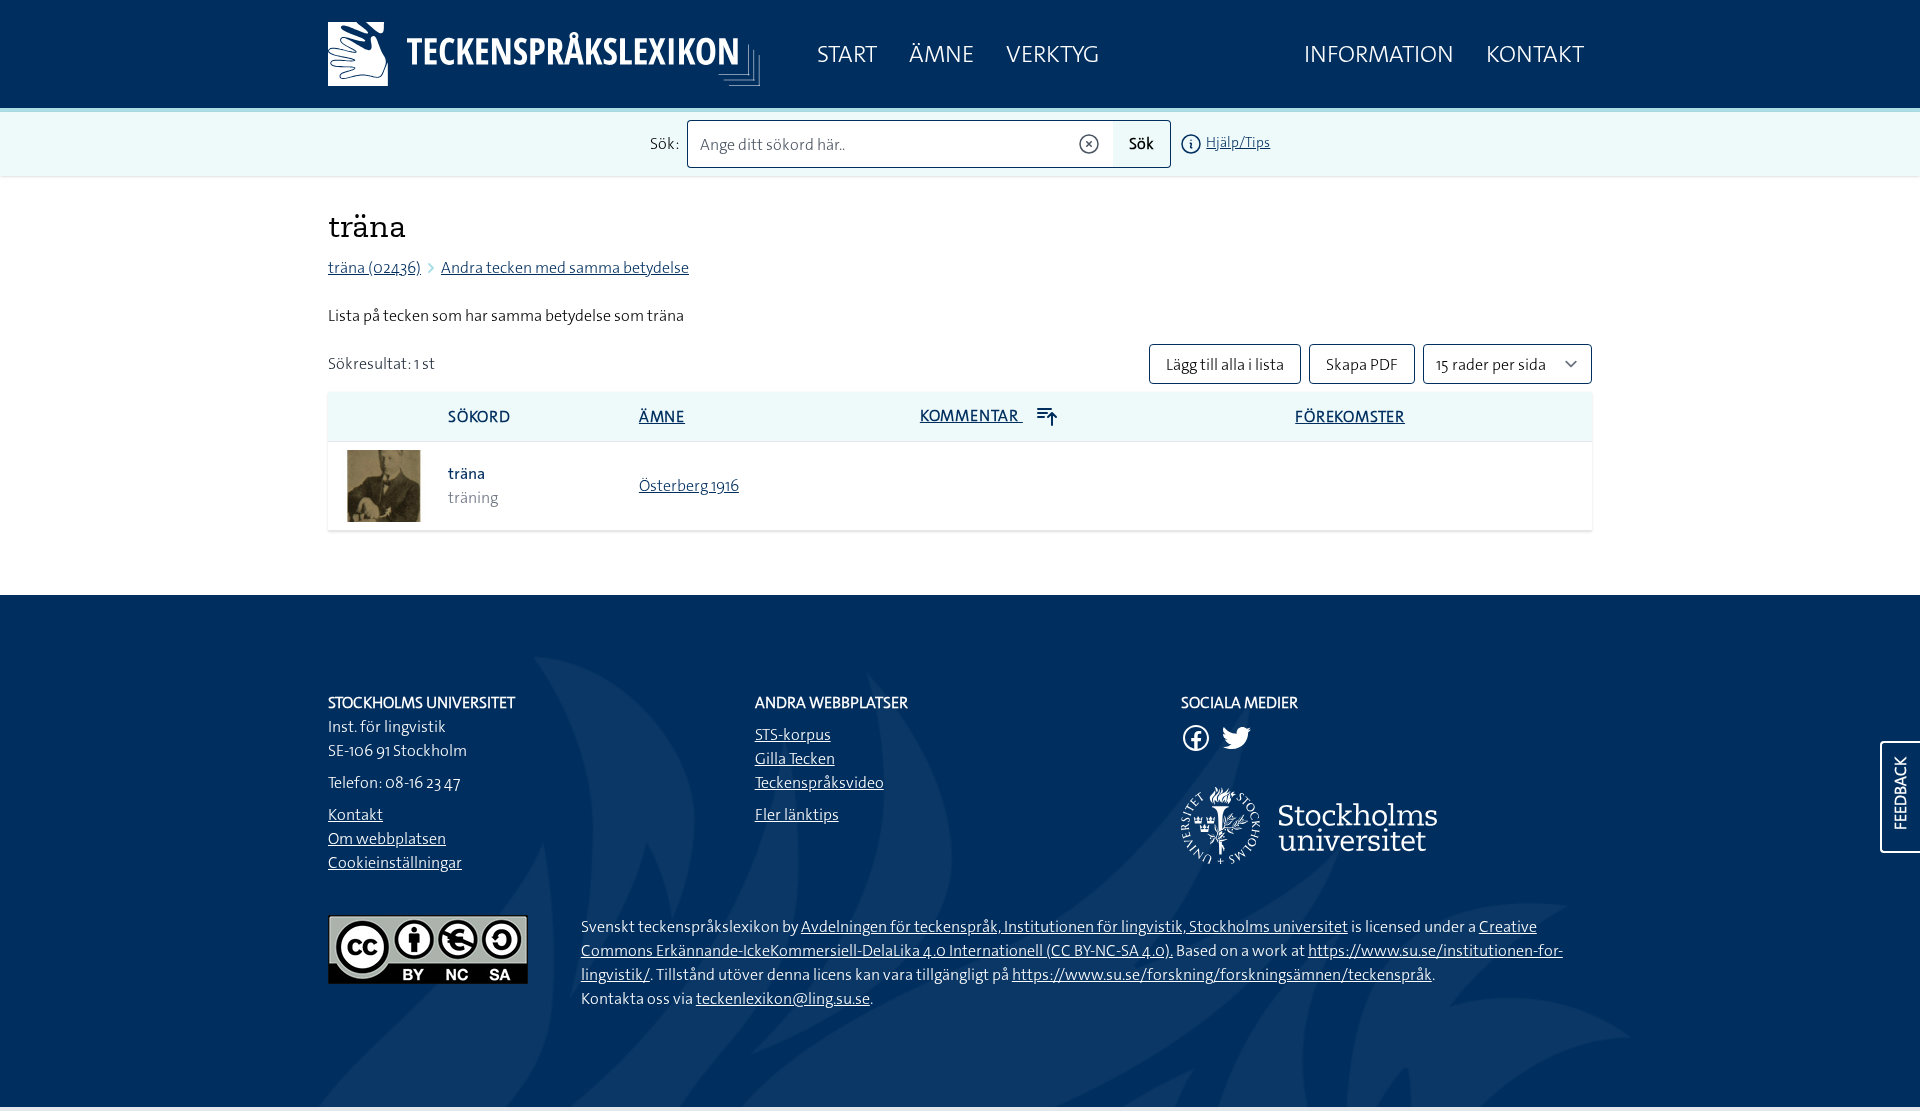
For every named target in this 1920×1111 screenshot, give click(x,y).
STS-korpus (793, 734)
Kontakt (1535, 54)
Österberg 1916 (689, 485)
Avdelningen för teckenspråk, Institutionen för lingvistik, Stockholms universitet (1074, 926)
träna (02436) (374, 267)
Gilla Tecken (795, 758)
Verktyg (1052, 54)
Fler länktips (797, 814)
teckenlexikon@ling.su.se (783, 998)
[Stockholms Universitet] (1386, 825)
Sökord (479, 416)
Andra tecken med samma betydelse (565, 267)
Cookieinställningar (395, 862)
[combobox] (900, 144)
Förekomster (1350, 416)
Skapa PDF (1362, 364)
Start (847, 54)
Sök (1141, 143)
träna (466, 473)
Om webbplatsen (387, 838)
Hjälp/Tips (1238, 142)
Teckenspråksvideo (819, 782)
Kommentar (971, 415)
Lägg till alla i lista (1225, 364)
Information (1379, 54)
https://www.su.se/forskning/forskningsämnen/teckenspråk (1222, 974)
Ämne (941, 54)
